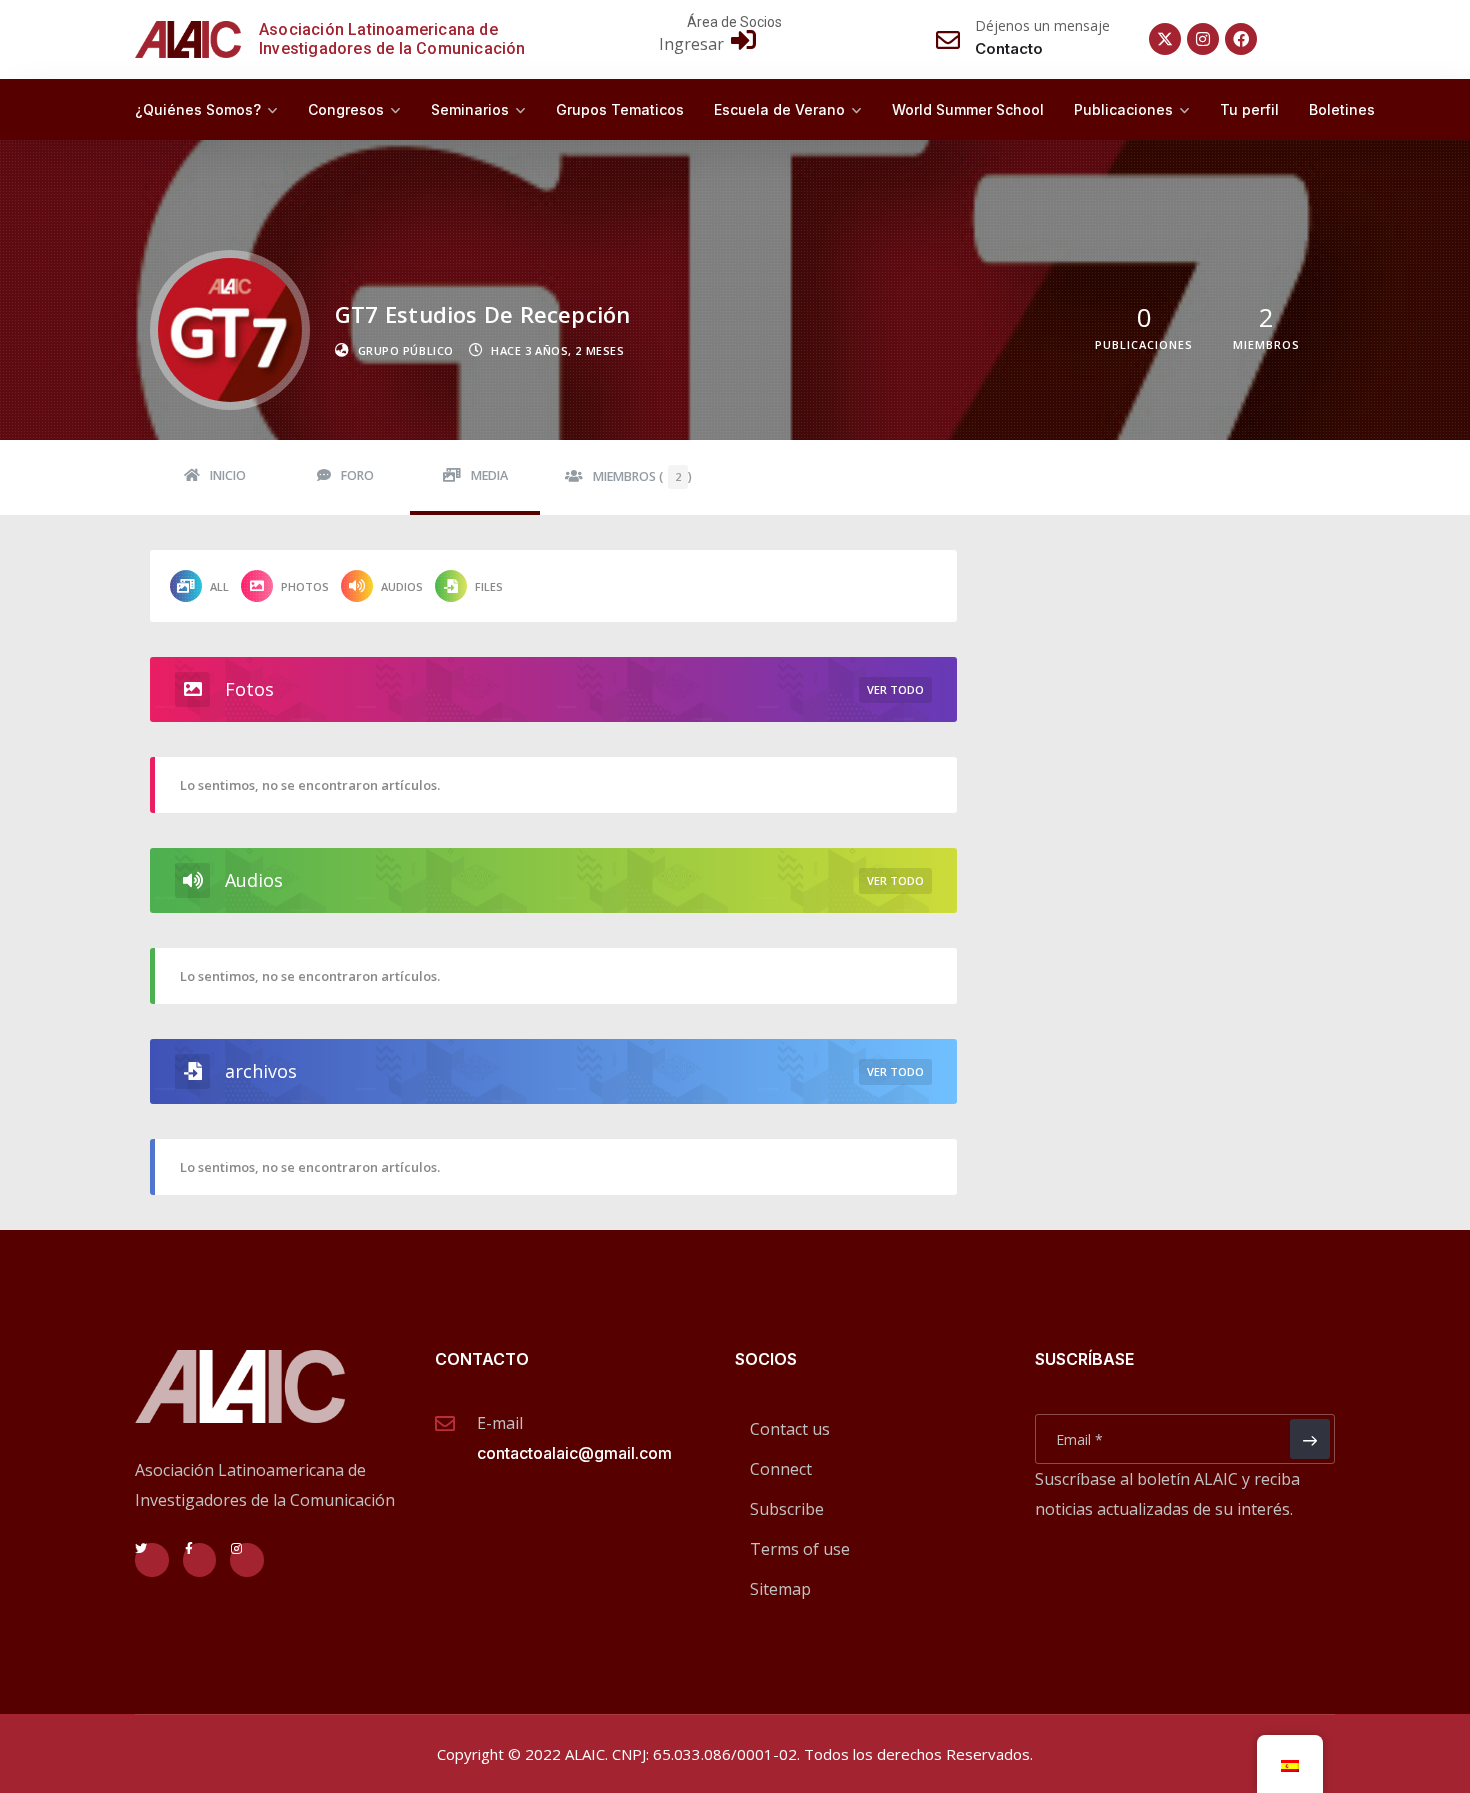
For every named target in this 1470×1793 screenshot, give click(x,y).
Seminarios (470, 109)
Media (489, 475)
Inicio (228, 475)
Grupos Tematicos (620, 109)
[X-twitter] (1165, 39)
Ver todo (895, 689)
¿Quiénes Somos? (198, 109)
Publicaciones (1123, 109)
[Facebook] (1241, 39)
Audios (402, 586)
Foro (357, 475)
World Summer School (968, 109)
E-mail (500, 1423)
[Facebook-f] (200, 1560)
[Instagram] (1203, 39)
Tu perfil (1249, 109)
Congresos (346, 109)
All (219, 586)
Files (489, 586)
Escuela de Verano (779, 109)
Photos (305, 586)
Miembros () (642, 476)
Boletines (1342, 109)
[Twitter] (152, 1560)
